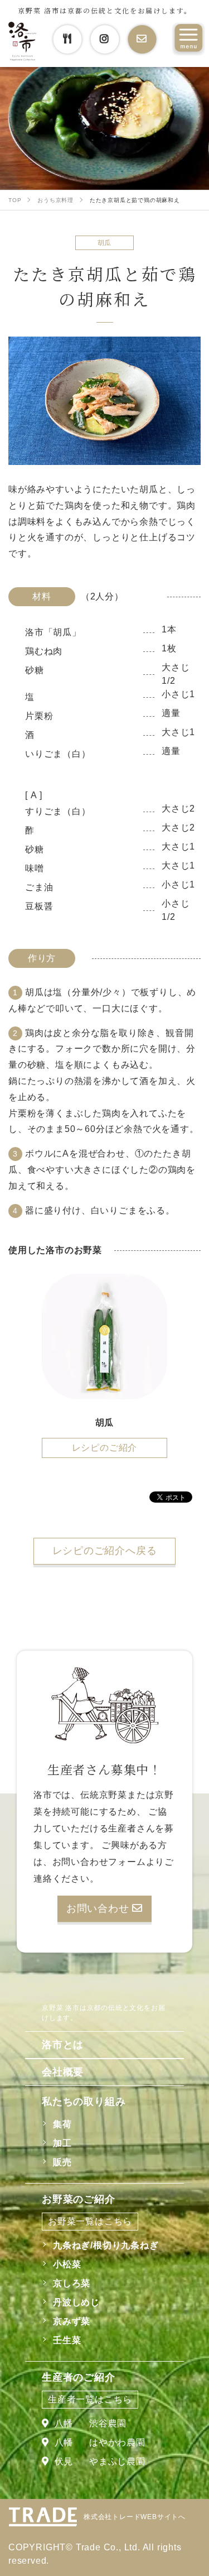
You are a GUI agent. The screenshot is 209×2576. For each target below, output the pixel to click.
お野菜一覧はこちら (90, 2221)
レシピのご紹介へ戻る (105, 1551)
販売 (62, 2162)
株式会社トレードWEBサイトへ (135, 2517)
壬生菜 (67, 2340)
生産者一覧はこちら (90, 2399)
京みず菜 (72, 2321)
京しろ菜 (72, 2283)
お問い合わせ (99, 1908)
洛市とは (63, 2045)
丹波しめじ (76, 2302)
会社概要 (63, 2072)
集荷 (62, 2124)
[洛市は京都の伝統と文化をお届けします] (22, 42)
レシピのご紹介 (105, 1448)
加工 (62, 2143)
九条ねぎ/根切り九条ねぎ (106, 2245)
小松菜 (67, 2264)
